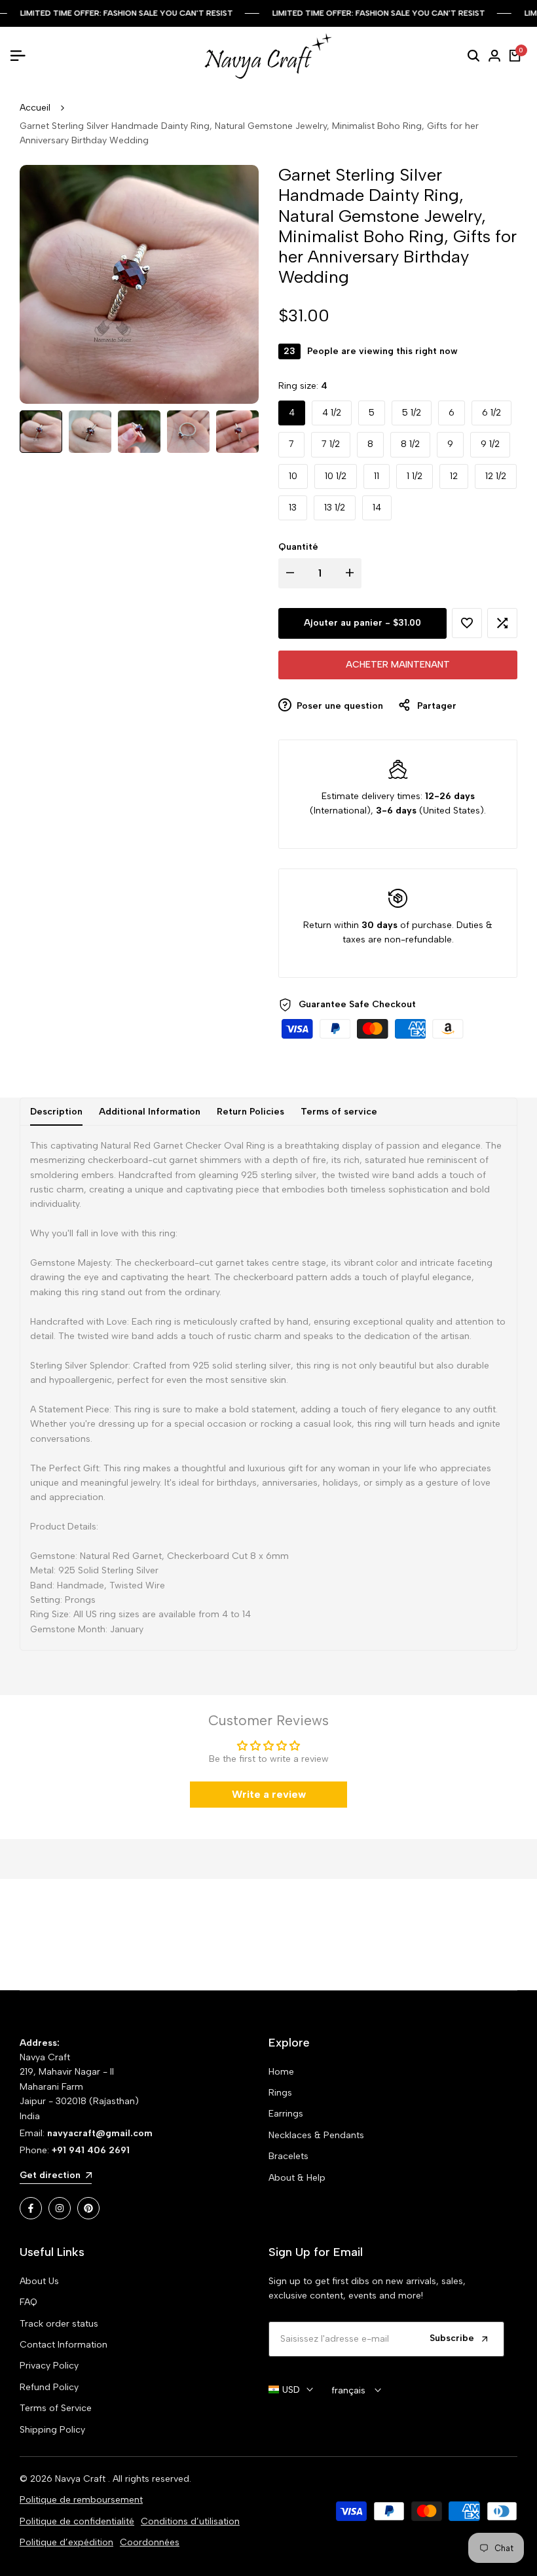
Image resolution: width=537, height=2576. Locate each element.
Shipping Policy (52, 2430)
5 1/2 (412, 413)
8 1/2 (410, 444)
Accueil (35, 108)
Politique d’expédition (66, 2542)
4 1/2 (332, 413)
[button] (467, 623)
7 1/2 (331, 444)
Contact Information (64, 2345)
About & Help (297, 2178)
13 (293, 508)
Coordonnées (150, 2542)
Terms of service (339, 1112)
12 (454, 476)
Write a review (269, 1794)
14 (377, 508)
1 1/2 (415, 476)
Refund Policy (49, 2387)
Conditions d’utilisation (190, 2521)
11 (377, 476)
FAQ (28, 2302)
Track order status (59, 2324)
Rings (280, 2093)
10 (293, 476)
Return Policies (250, 1112)
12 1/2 (496, 476)
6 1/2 (491, 413)
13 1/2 (335, 508)
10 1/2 (336, 476)
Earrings (286, 2114)
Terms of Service (56, 2408)
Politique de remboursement (81, 2500)
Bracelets (288, 2156)
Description (56, 1112)
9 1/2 (490, 444)
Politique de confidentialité (77, 2521)
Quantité (298, 547)
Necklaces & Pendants (316, 2135)
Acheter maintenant (398, 665)
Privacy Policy (49, 2366)
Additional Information (150, 1112)
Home (281, 2072)
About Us (39, 2281)
